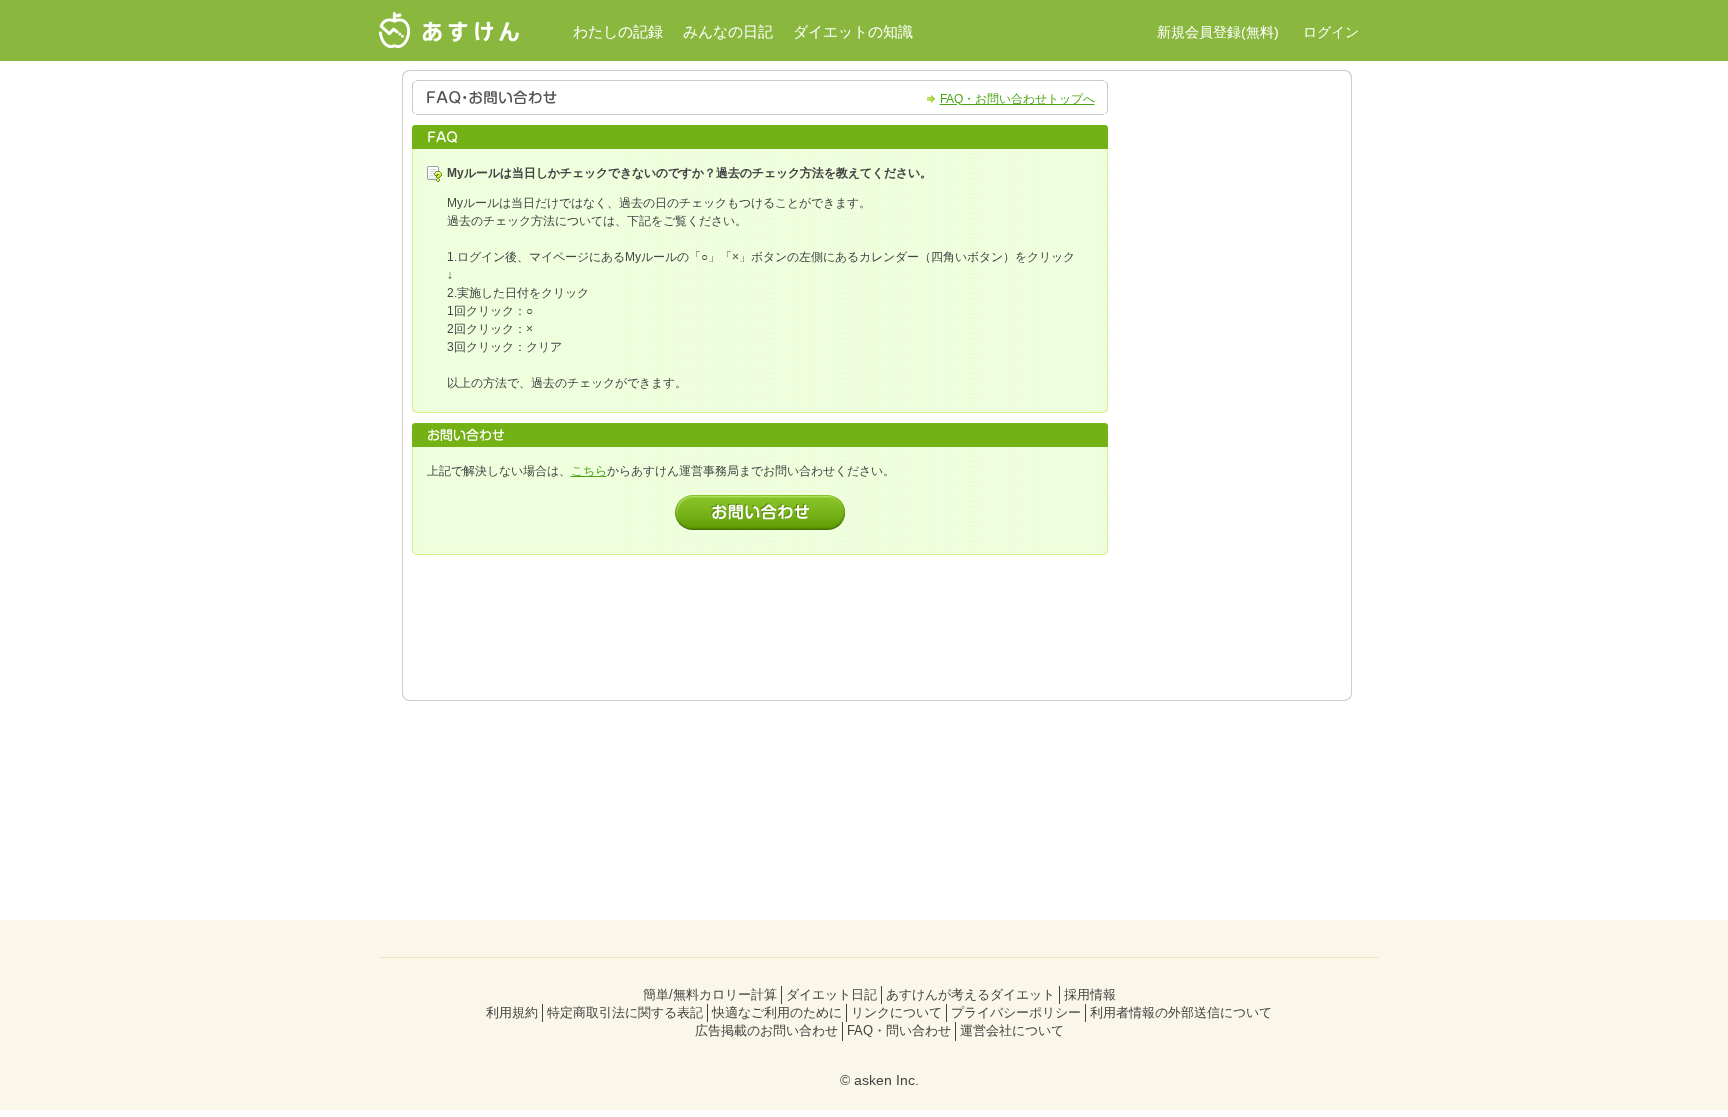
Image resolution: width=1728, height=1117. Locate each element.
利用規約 (512, 1012)
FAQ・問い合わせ (899, 1030)
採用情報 (1090, 994)
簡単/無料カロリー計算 (710, 994)
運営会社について (1012, 1030)
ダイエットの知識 (853, 31)
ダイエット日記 (831, 994)
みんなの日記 (728, 31)
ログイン (1331, 32)
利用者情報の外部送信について (1181, 1012)
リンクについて (896, 1012)
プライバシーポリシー (1016, 1012)
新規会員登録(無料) (1218, 32)
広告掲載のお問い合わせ (766, 1030)
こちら (589, 471)
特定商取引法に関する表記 (625, 1012)
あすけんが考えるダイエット (970, 994)
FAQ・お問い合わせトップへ (1017, 99)
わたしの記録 (618, 31)
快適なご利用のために (777, 1012)
